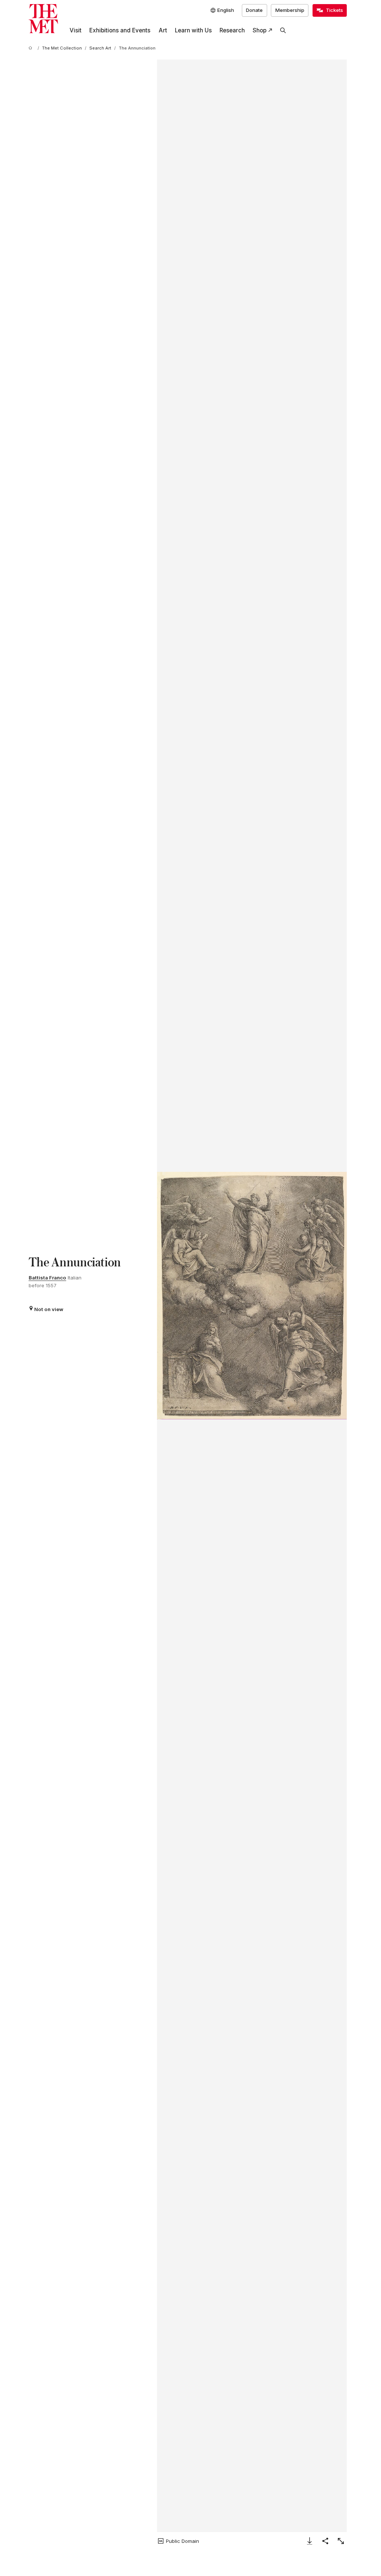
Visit (76, 30)
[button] (252, 1296)
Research (232, 30)
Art (163, 30)
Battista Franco (47, 1278)
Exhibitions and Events (120, 30)
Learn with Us (193, 30)
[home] (32, 48)
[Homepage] (43, 19)
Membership (290, 10)
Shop (260, 30)
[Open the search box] (283, 31)
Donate (254, 10)
